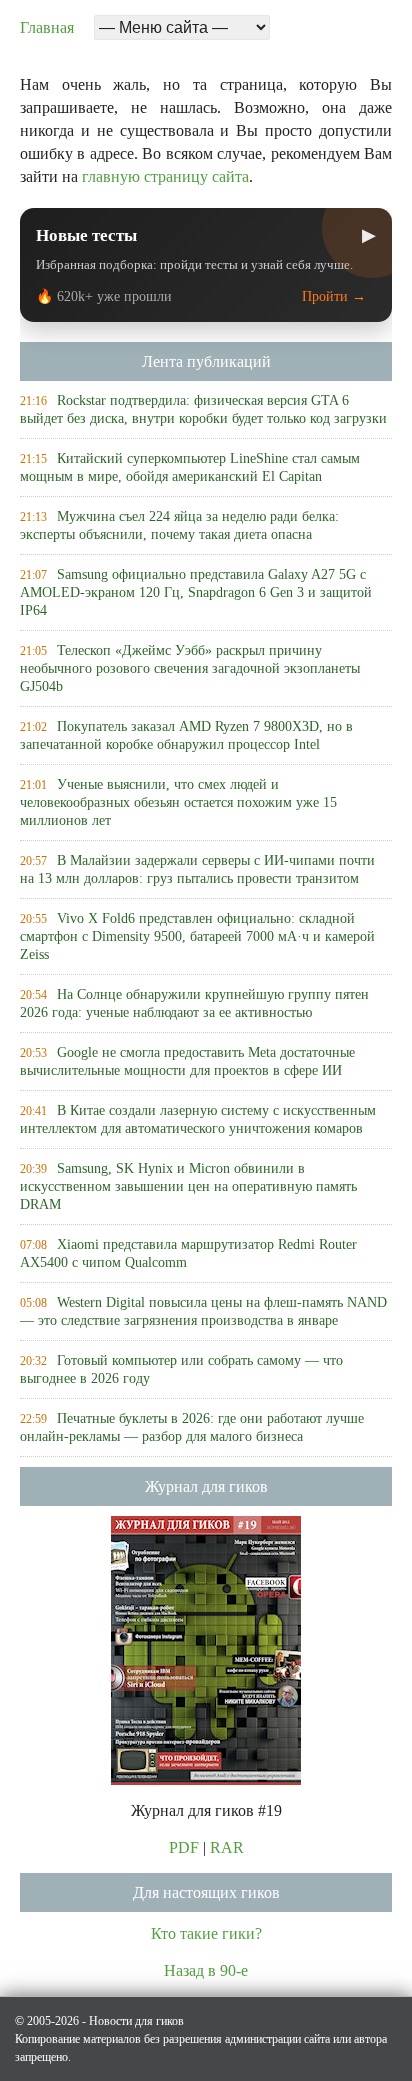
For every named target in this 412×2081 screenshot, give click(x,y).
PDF (184, 1847)
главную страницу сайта (165, 176)
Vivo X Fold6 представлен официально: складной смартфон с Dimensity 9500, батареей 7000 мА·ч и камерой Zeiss (197, 936)
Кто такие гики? (206, 1933)
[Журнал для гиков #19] (206, 1648)
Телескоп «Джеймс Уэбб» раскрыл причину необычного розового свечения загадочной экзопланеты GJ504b (190, 668)
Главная (47, 27)
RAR (227, 1847)
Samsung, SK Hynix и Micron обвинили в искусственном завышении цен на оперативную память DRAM (188, 1186)
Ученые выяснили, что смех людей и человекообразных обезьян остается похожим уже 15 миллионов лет (178, 802)
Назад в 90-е (206, 1970)
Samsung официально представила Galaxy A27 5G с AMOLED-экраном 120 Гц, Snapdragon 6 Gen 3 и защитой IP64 (196, 592)
